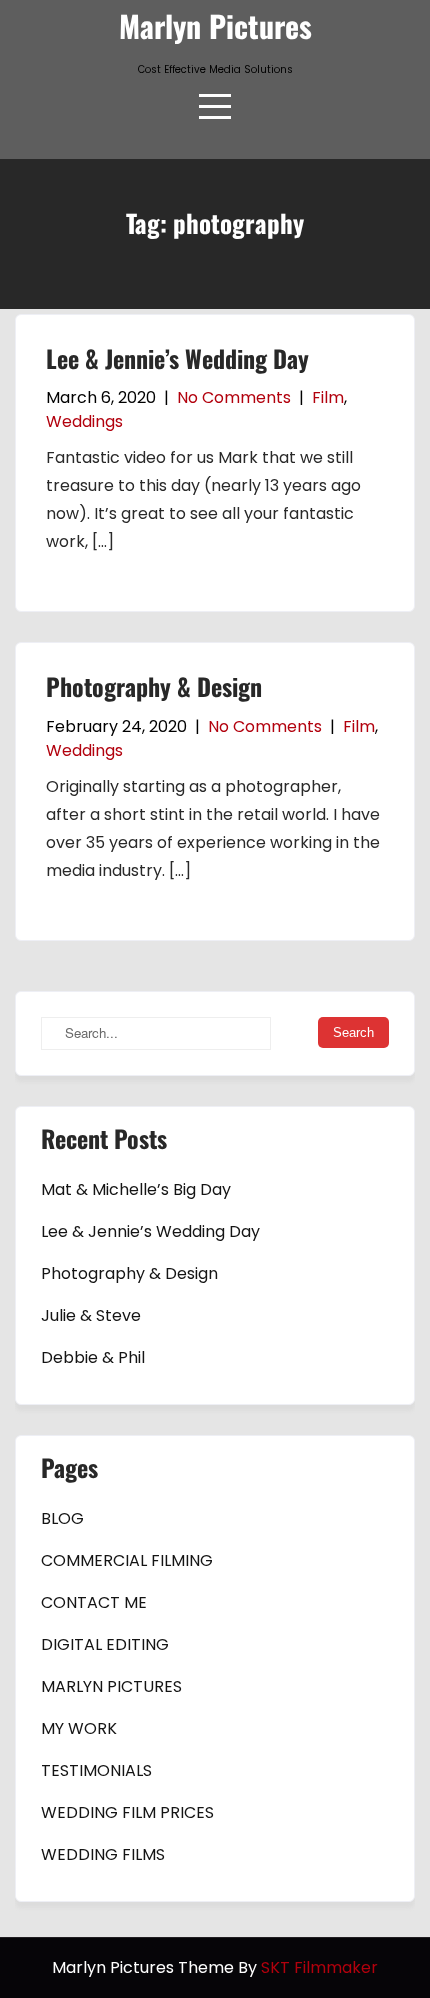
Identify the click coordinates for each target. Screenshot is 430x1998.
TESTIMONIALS (96, 1770)
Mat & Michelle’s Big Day (136, 1189)
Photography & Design (154, 686)
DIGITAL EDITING (105, 1644)
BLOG (62, 1518)
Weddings (84, 421)
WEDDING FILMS (103, 1854)
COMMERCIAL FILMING (127, 1560)
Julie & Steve (91, 1315)
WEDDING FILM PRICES (127, 1812)
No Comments (234, 397)
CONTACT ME (94, 1602)
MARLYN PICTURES (111, 1686)
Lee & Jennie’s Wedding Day (177, 358)
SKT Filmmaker (319, 1967)
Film (328, 397)
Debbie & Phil (93, 1357)
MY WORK (79, 1728)
